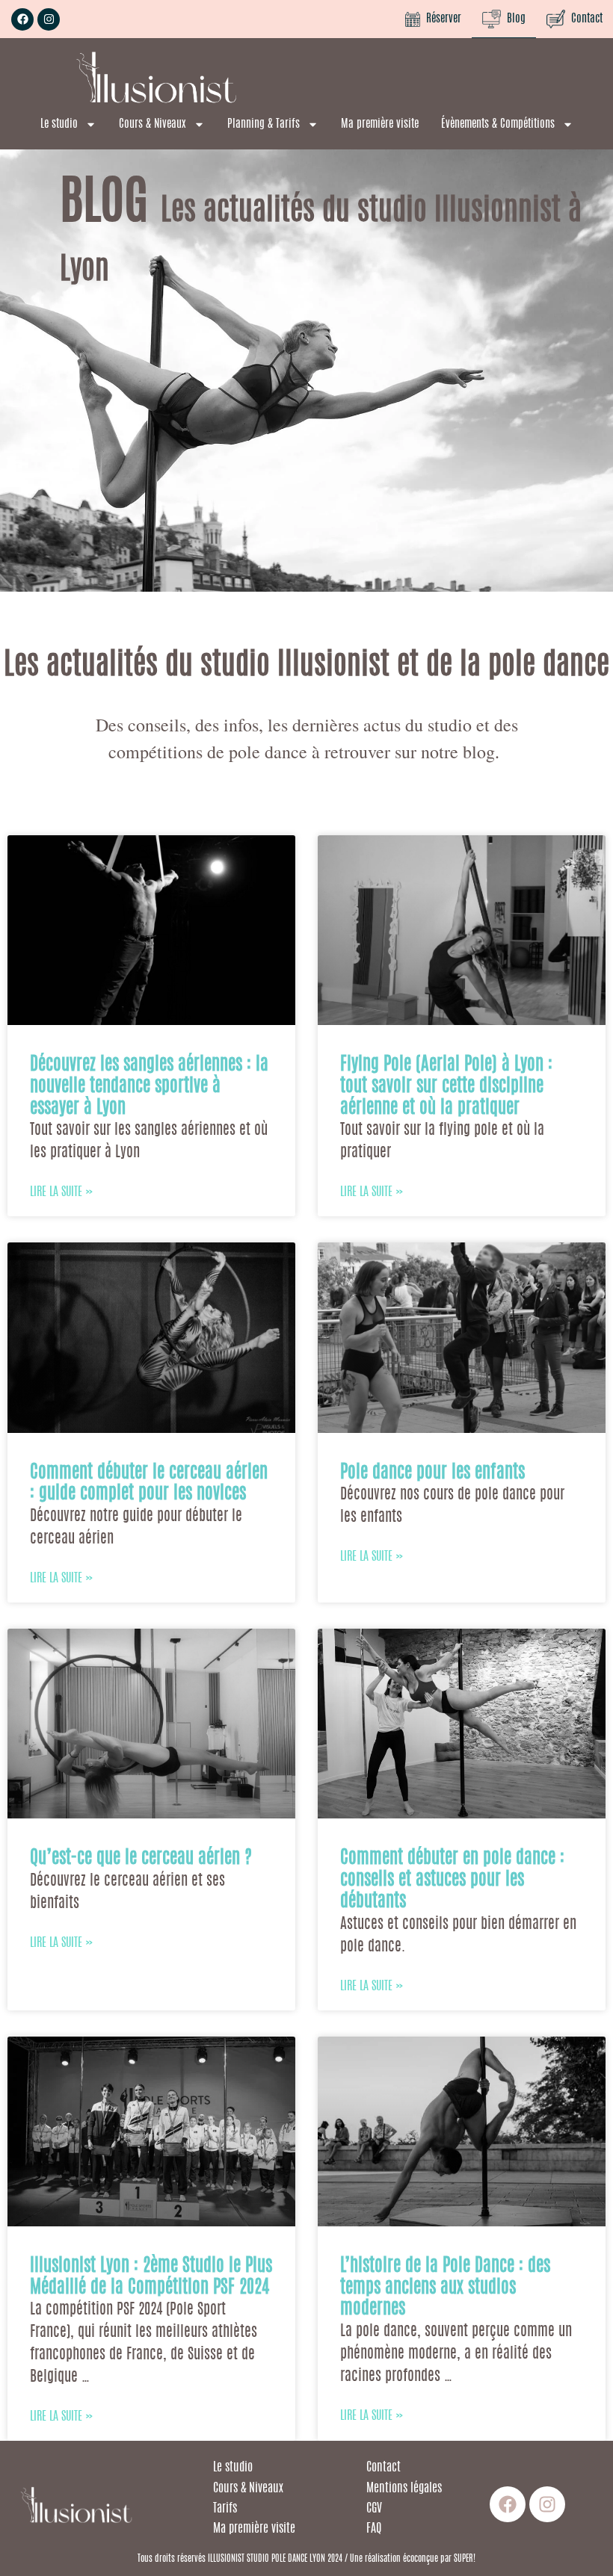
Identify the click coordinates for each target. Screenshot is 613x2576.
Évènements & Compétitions (498, 124)
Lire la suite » (61, 1192)
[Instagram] (49, 19)
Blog (513, 19)
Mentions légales (406, 2489)
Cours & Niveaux (153, 124)
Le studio (59, 124)
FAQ (374, 2529)
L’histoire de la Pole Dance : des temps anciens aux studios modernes (445, 2288)
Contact (584, 19)
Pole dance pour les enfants (432, 1473)
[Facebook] (22, 19)
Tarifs (227, 2509)
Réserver (441, 19)
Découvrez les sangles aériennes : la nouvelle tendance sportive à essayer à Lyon (149, 1087)
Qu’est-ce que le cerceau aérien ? (141, 1859)
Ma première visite (380, 124)
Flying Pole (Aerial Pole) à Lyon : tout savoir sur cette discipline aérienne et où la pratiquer (446, 1087)
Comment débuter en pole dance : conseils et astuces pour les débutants (452, 1880)
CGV (374, 2509)
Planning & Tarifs (264, 124)
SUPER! (465, 2559)
